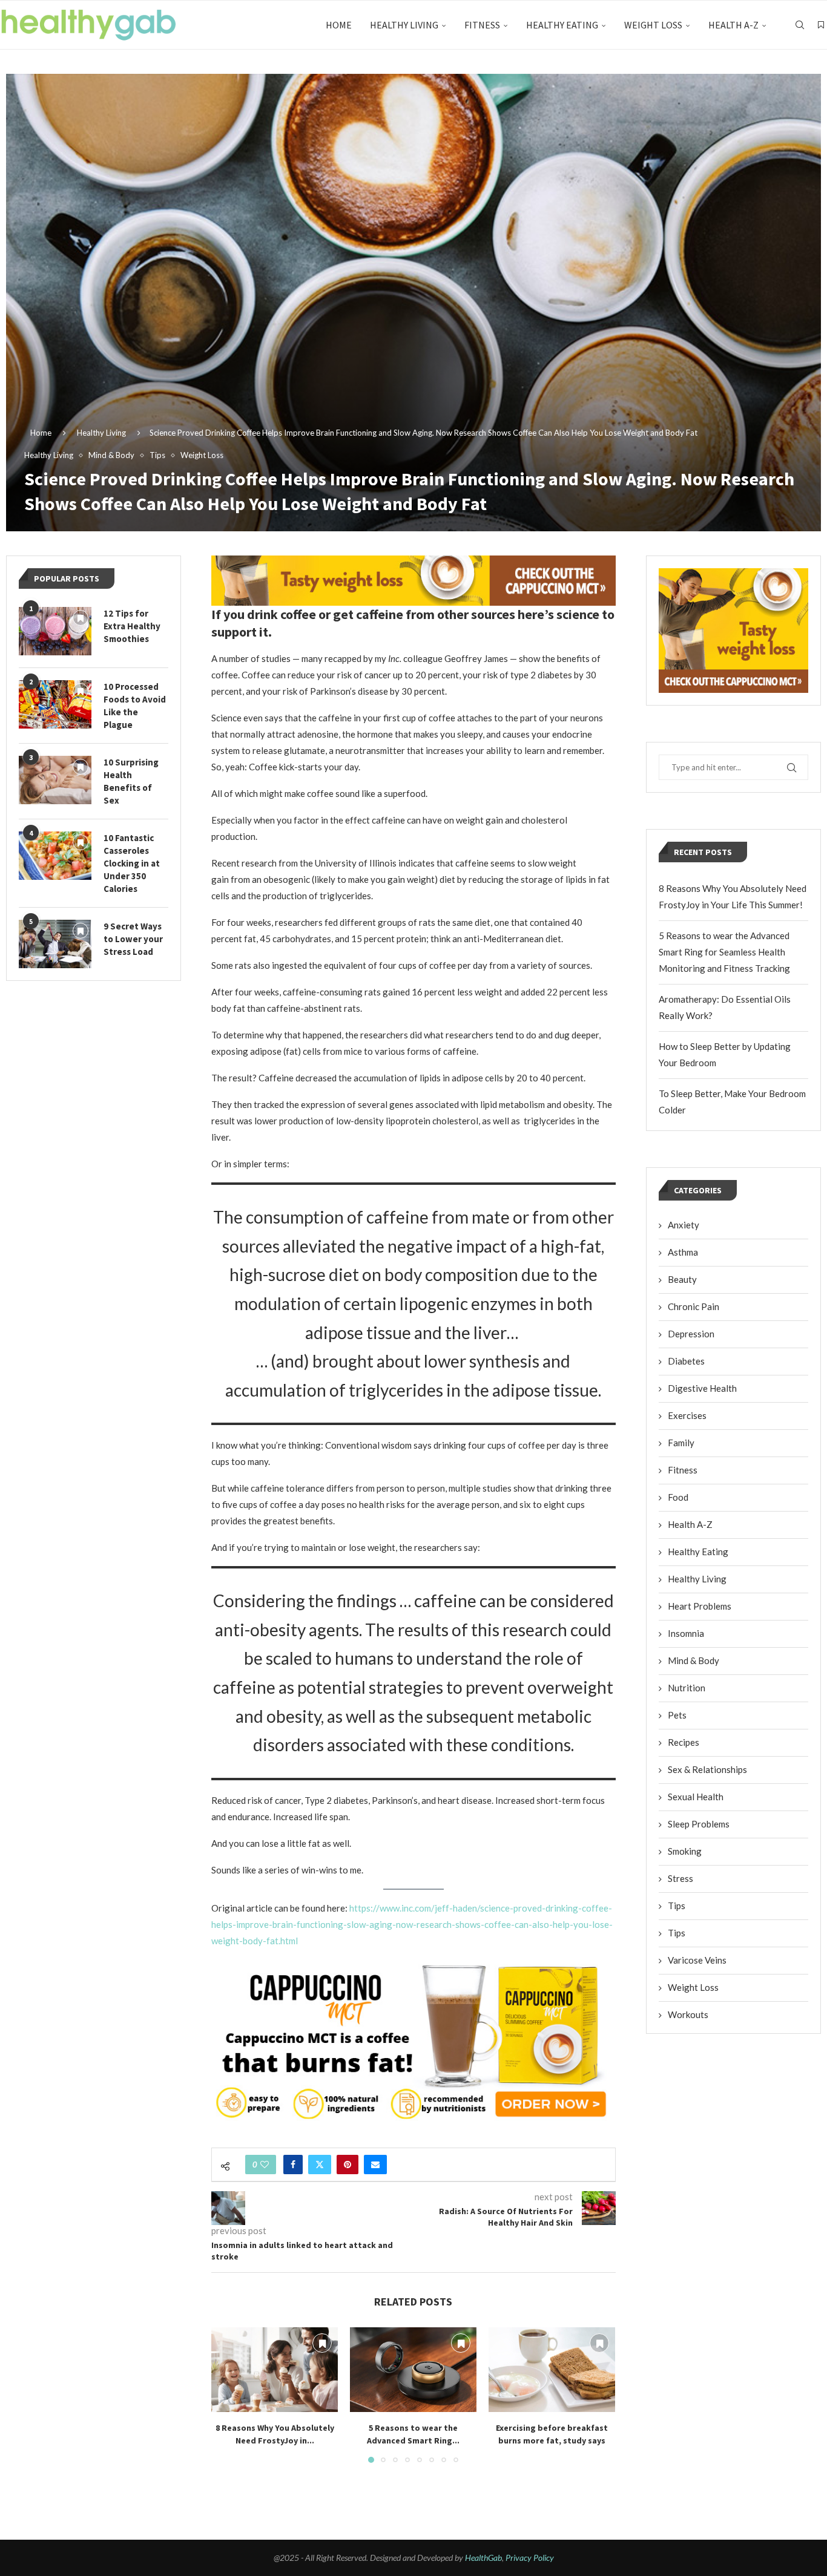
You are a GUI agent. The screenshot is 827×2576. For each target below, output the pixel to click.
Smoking (685, 1851)
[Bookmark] (821, 25)
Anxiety (684, 1225)
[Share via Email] (375, 2165)
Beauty (682, 1279)
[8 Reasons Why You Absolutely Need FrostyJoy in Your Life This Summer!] (275, 2369)
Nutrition (687, 1688)
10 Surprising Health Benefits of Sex (131, 781)
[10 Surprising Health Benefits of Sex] (55, 780)
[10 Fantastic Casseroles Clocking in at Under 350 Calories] (55, 856)
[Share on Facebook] (293, 2165)
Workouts (688, 2014)
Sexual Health (696, 1797)
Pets (677, 1715)
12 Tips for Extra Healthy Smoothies (132, 626)
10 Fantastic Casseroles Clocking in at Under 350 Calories (132, 863)
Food (678, 1497)
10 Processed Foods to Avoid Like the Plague (135, 706)
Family (681, 1443)
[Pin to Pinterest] (348, 2165)
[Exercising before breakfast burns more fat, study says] (552, 2369)
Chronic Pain (694, 1306)
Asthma (683, 1252)
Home (339, 25)
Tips (677, 1906)
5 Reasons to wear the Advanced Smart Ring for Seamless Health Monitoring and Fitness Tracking (724, 952)
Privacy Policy (530, 2558)
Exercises (687, 1415)
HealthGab (483, 2558)
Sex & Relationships (707, 1769)
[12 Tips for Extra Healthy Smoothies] (55, 631)
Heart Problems (700, 1606)
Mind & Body (694, 1660)
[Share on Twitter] (320, 2165)
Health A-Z (733, 25)
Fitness (482, 25)
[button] (228, 2394)
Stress (680, 1878)
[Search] (800, 25)
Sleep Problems (699, 1824)
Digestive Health (702, 1388)
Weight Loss (653, 25)
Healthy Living (404, 25)
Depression (691, 1334)
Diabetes (686, 1361)
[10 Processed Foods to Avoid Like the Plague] (55, 704)
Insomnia (686, 1633)
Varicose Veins (697, 1960)
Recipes (684, 1742)
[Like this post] (265, 2165)
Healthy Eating (562, 25)
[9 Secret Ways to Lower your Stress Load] (55, 944)
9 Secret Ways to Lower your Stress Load (133, 939)
